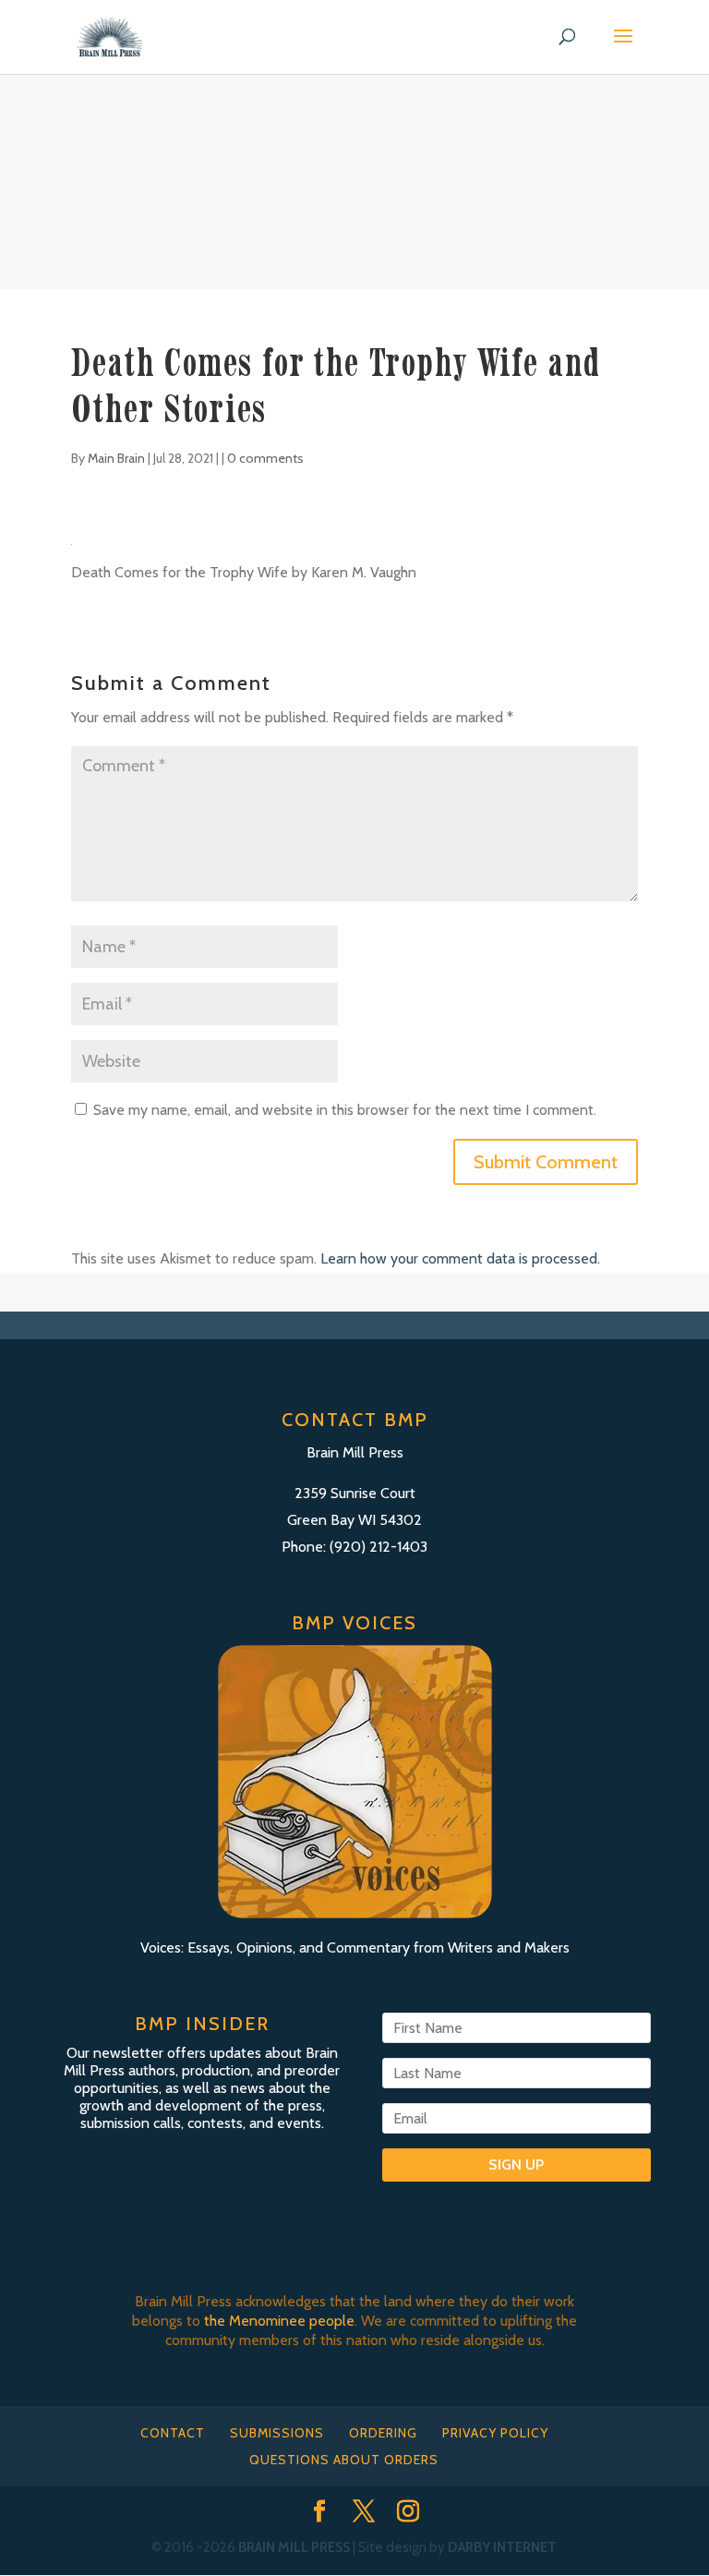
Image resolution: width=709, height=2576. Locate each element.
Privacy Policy (495, 2433)
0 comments (265, 458)
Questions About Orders (344, 2460)
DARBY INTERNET (502, 2547)
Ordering (383, 2433)
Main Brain (116, 458)
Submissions (277, 2433)
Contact (173, 2433)
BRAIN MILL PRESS (294, 2547)
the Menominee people (279, 2321)
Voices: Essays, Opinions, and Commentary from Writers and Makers (355, 1947)
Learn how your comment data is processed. (460, 1258)
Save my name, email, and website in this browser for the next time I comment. (345, 1110)
